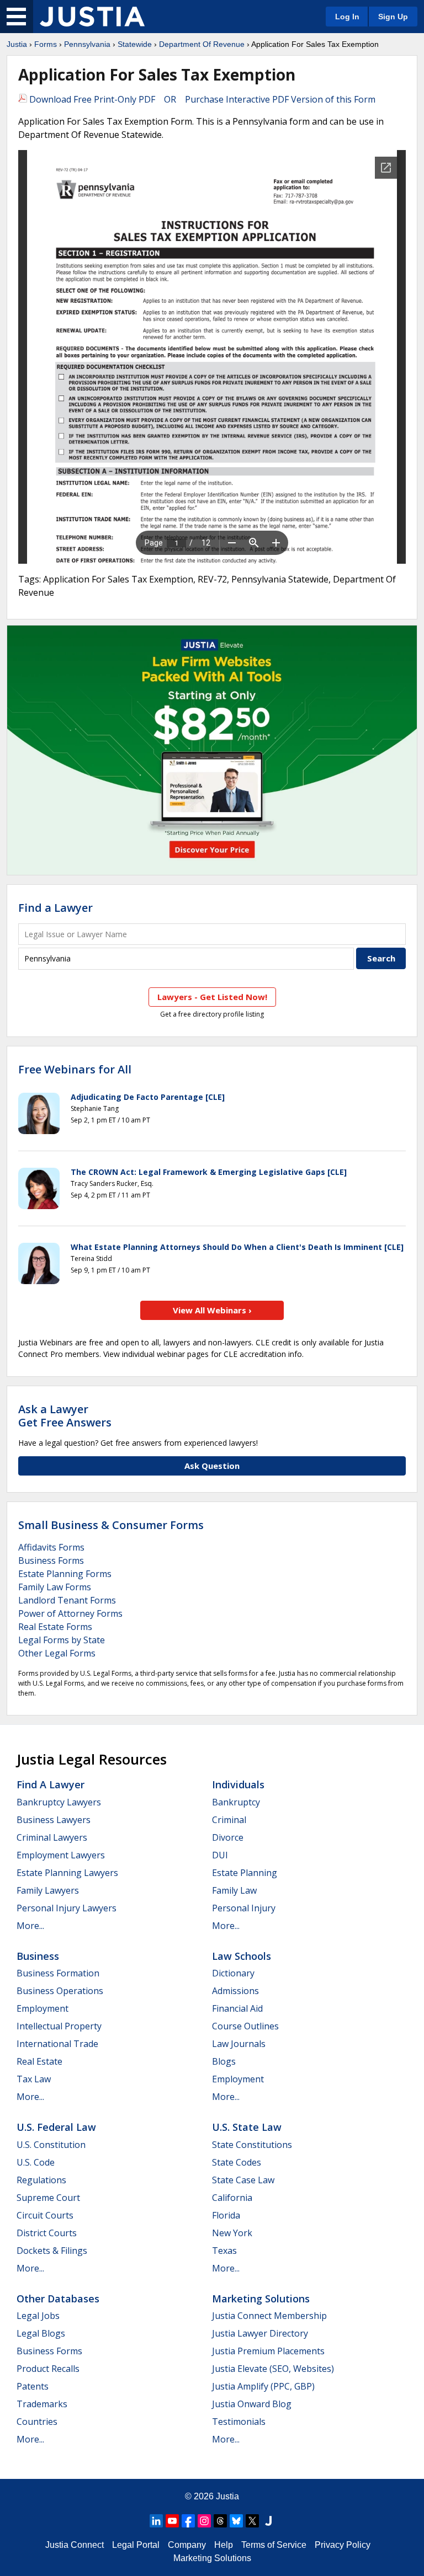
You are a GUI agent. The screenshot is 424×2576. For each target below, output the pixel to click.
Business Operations (60, 1991)
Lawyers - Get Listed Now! (212, 997)
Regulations (41, 2180)
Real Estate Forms (55, 1627)
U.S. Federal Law (56, 2127)
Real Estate (39, 2061)
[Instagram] (204, 2521)
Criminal (229, 1820)
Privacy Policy (343, 2545)
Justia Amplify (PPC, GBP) (263, 2386)
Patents (33, 2386)
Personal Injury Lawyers (67, 1908)
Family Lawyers (48, 1890)
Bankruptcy (236, 1802)
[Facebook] (188, 2521)
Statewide (135, 44)
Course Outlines (245, 2026)
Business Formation (58, 1973)
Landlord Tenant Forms (67, 1600)
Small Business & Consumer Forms (111, 1525)
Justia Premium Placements (268, 2351)
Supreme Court (48, 2198)
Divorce (228, 1837)
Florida (226, 2215)
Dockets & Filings (52, 2251)
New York (232, 2233)
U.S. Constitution (51, 2145)
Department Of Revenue (202, 44)
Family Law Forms (55, 1587)
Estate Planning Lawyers (67, 1873)
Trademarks (42, 2404)
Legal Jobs (38, 2316)
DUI (220, 1855)
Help (224, 2545)
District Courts (47, 2233)
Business (38, 1956)
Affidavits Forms (51, 1547)
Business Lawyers (54, 1820)
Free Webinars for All (75, 1070)
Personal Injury (244, 1908)
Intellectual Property (59, 2026)
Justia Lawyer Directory (260, 2333)
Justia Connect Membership (269, 2316)
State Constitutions (252, 2145)
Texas (224, 2251)
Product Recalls (48, 2369)
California (232, 2198)
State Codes (237, 2162)
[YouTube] (172, 2521)
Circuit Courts (45, 2215)
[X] (252, 2521)
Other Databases (58, 2299)
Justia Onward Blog (252, 2404)
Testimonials (239, 2422)
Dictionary (233, 1973)
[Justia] (92, 17)
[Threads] (220, 2521)
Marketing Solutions (261, 2299)
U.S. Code (36, 2162)
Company (187, 2545)
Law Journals (239, 2044)
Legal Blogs (41, 2333)
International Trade (57, 2044)
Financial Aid (237, 2008)
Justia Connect (75, 2545)
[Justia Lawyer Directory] (268, 2521)
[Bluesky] (236, 2521)
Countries (37, 2422)
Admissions (235, 1991)
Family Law (234, 1890)
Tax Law (34, 2079)
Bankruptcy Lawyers (59, 1802)
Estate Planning (245, 1873)
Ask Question (212, 1466)
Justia (17, 44)
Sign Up (393, 17)
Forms (46, 44)
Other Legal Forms (57, 1653)
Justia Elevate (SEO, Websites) (273, 2369)
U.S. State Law (247, 2127)
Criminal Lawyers (52, 1837)
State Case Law (243, 2180)
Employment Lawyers (61, 1855)
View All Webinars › (212, 1310)
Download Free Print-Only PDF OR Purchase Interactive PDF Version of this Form (201, 99)
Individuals (238, 1784)
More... (30, 1926)
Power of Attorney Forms (70, 1613)
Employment (43, 2008)
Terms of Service (274, 2545)
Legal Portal (136, 2545)
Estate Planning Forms (65, 1574)
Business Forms (51, 1560)
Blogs (224, 2061)
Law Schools (242, 1956)
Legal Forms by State (62, 1640)
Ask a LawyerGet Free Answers (65, 1416)
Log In (347, 17)
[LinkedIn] (156, 2521)
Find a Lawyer (55, 908)
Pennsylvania (87, 44)
